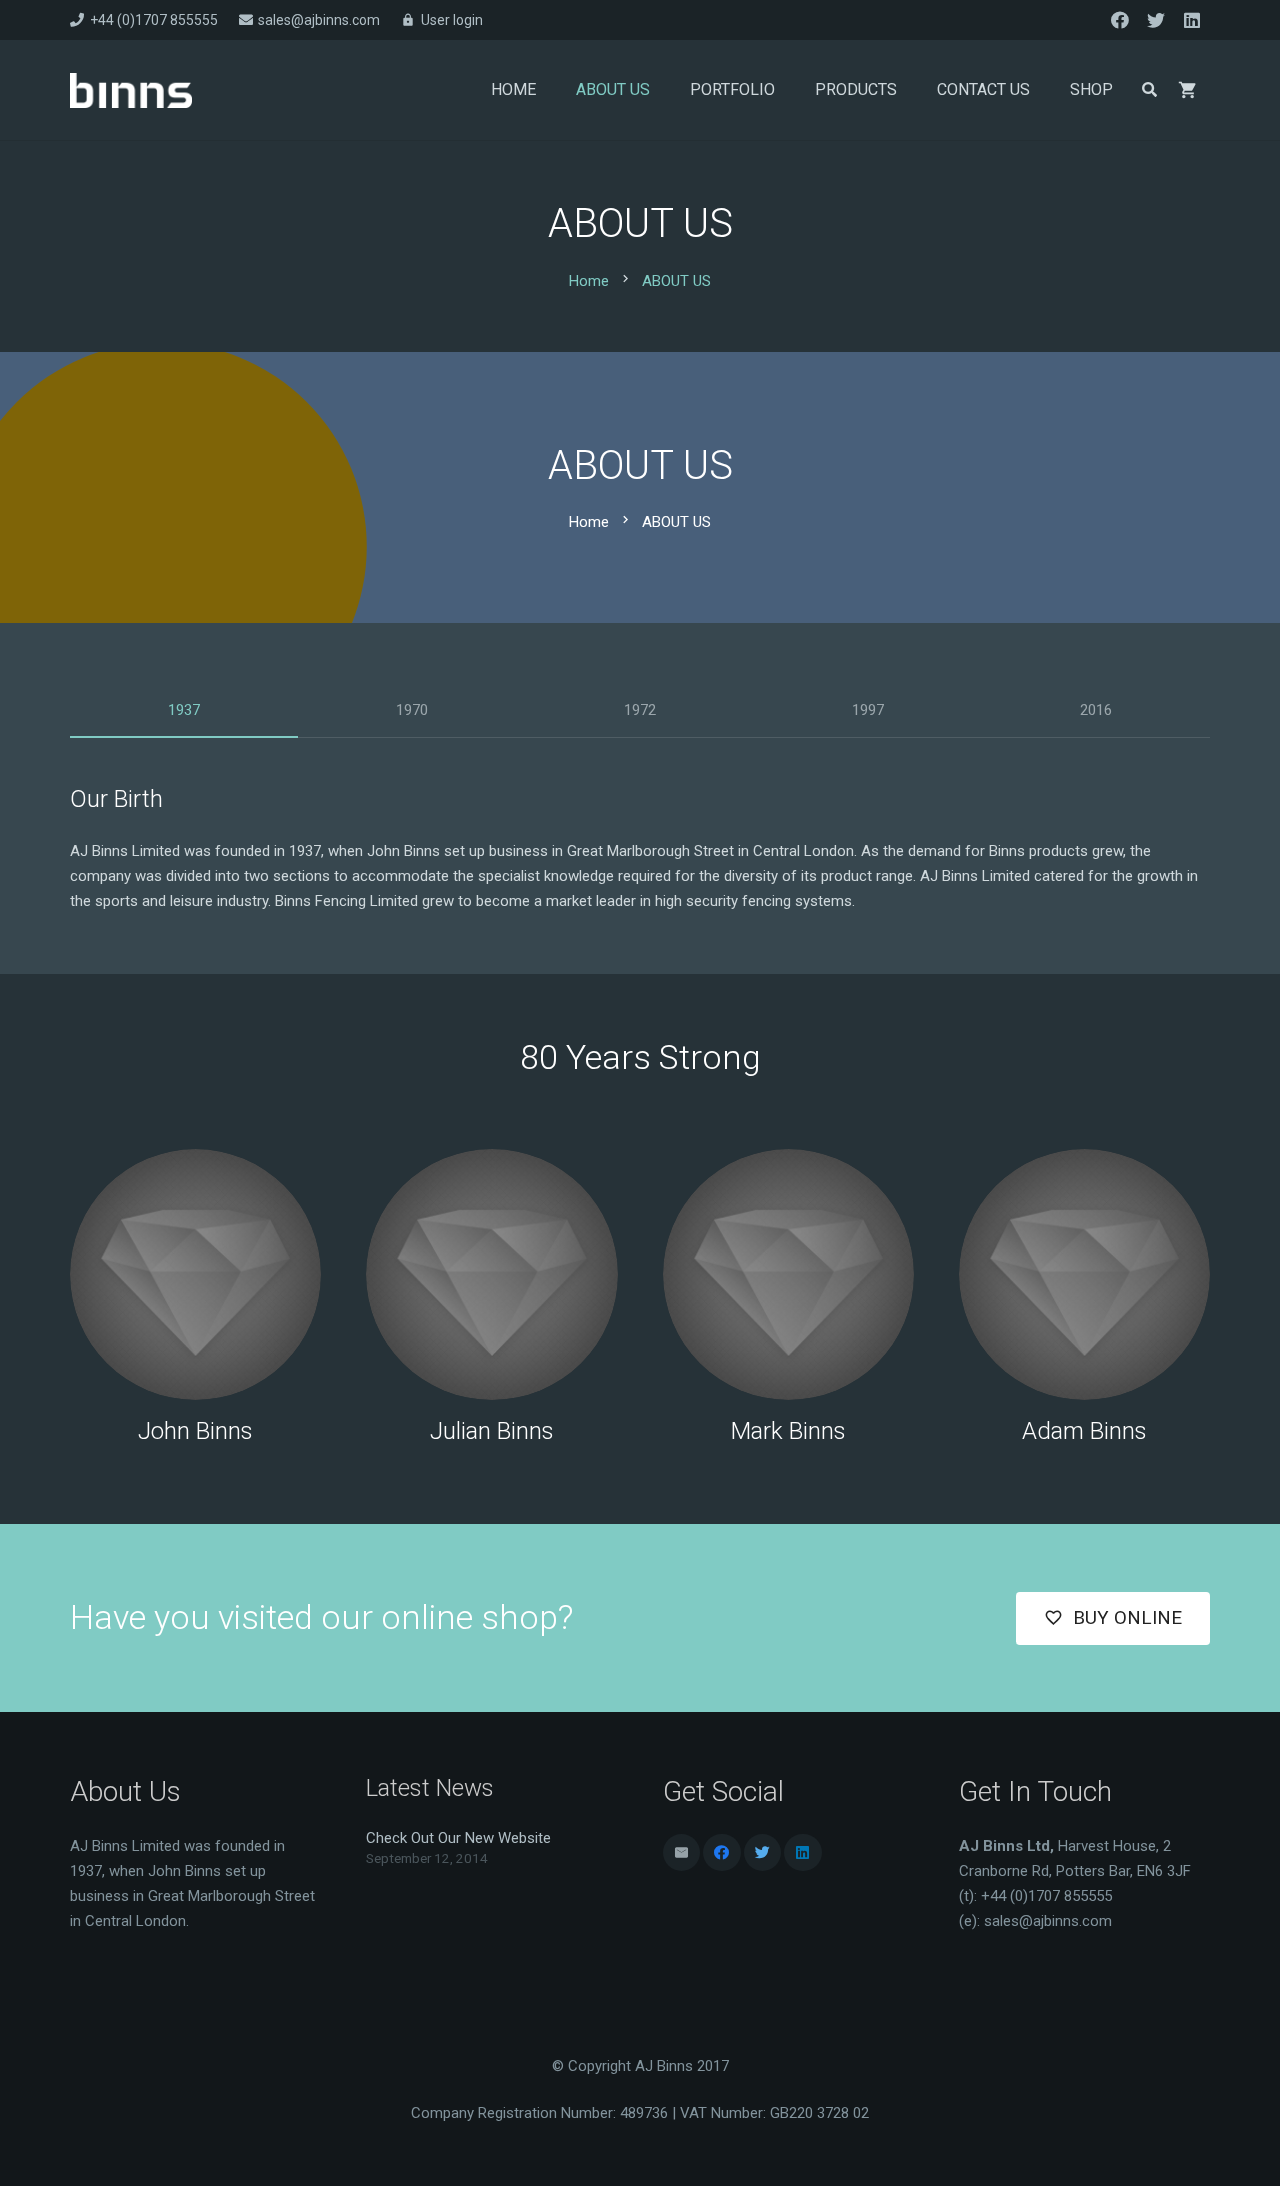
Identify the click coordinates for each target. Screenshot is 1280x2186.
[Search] (1149, 90)
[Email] (682, 1853)
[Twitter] (1156, 20)
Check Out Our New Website (458, 1838)
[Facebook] (1120, 20)
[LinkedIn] (1192, 20)
